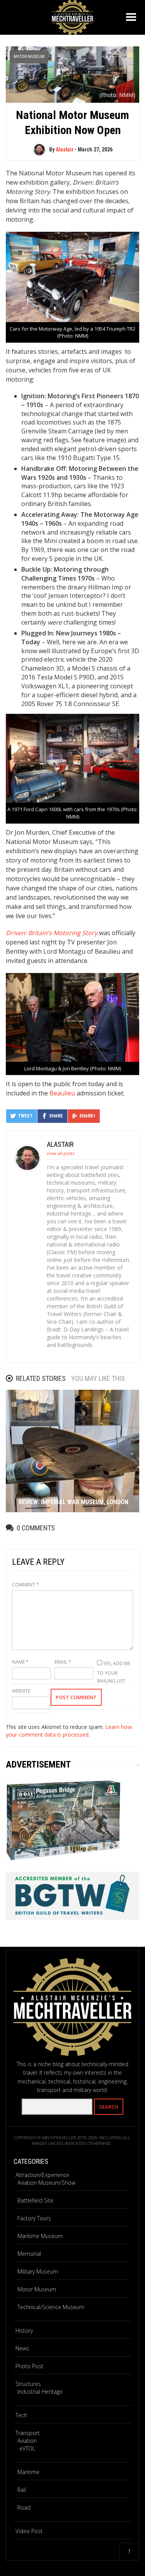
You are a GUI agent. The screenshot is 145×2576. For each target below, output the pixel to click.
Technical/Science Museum (51, 2307)
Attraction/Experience (42, 2175)
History (24, 2331)
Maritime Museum (40, 2236)
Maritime (28, 2472)
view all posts (61, 1153)
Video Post (29, 2531)
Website (21, 1691)
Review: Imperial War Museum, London (73, 1502)
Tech (21, 2415)
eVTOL (27, 2448)
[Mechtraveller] (73, 16)
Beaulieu (62, 1093)
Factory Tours (34, 2218)
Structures (28, 2384)
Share (56, 1116)
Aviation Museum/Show (46, 2183)
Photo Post (29, 2366)
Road (24, 2507)
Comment (26, 1585)
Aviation (27, 2441)
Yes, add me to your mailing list (114, 1672)
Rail (22, 2490)
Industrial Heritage (40, 2392)
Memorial (29, 2254)
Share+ (87, 1116)
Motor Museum (29, 57)
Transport (28, 2433)
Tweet (25, 1116)
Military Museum (38, 2271)
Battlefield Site (35, 2200)
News (22, 2348)
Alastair (65, 149)
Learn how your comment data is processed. (69, 1731)
